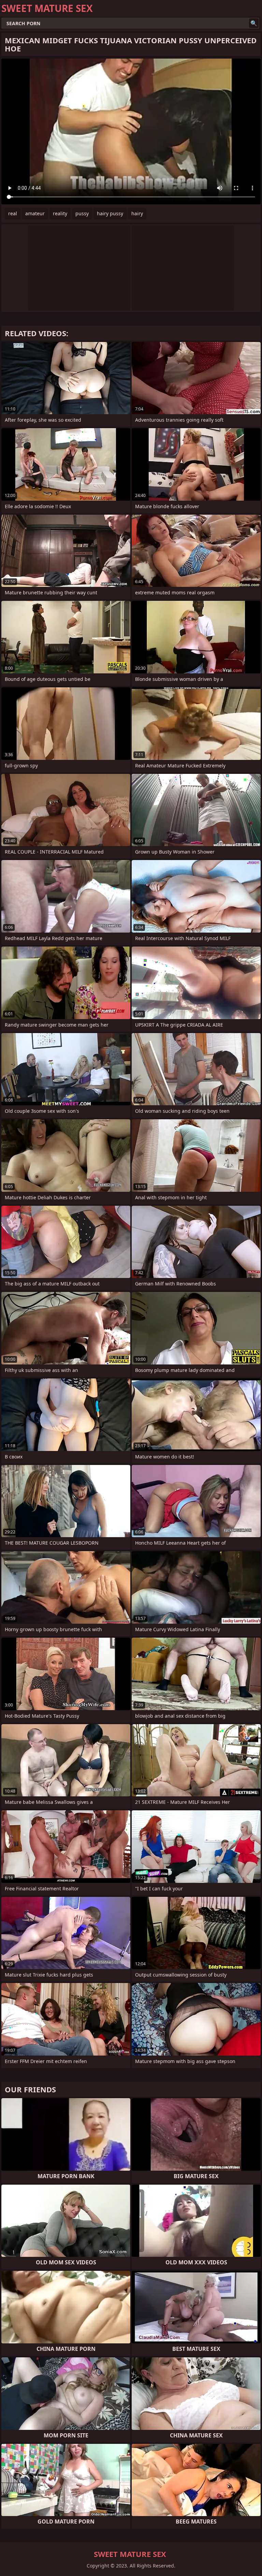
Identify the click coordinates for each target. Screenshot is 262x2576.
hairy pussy (110, 213)
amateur (35, 213)
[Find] (254, 23)
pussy (82, 213)
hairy (137, 213)
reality (60, 213)
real (13, 213)
